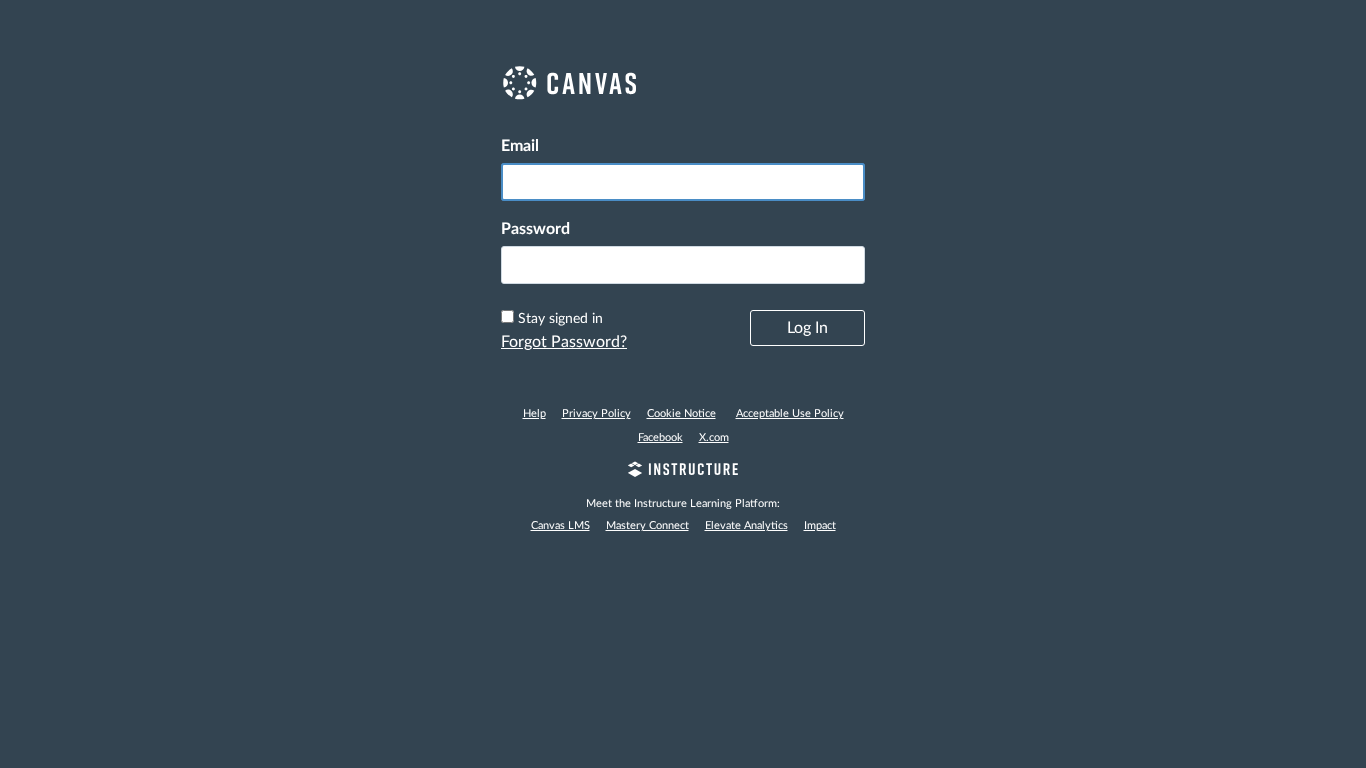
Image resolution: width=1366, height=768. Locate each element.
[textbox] (683, 265)
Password (535, 229)
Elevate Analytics (746, 525)
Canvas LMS (560, 525)
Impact (820, 525)
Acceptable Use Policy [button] (790, 413)
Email (520, 146)
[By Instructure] (683, 472)
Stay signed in (560, 319)
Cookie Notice (681, 413)
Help (534, 413)
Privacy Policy (596, 413)
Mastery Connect (647, 525)
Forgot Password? (564, 342)
